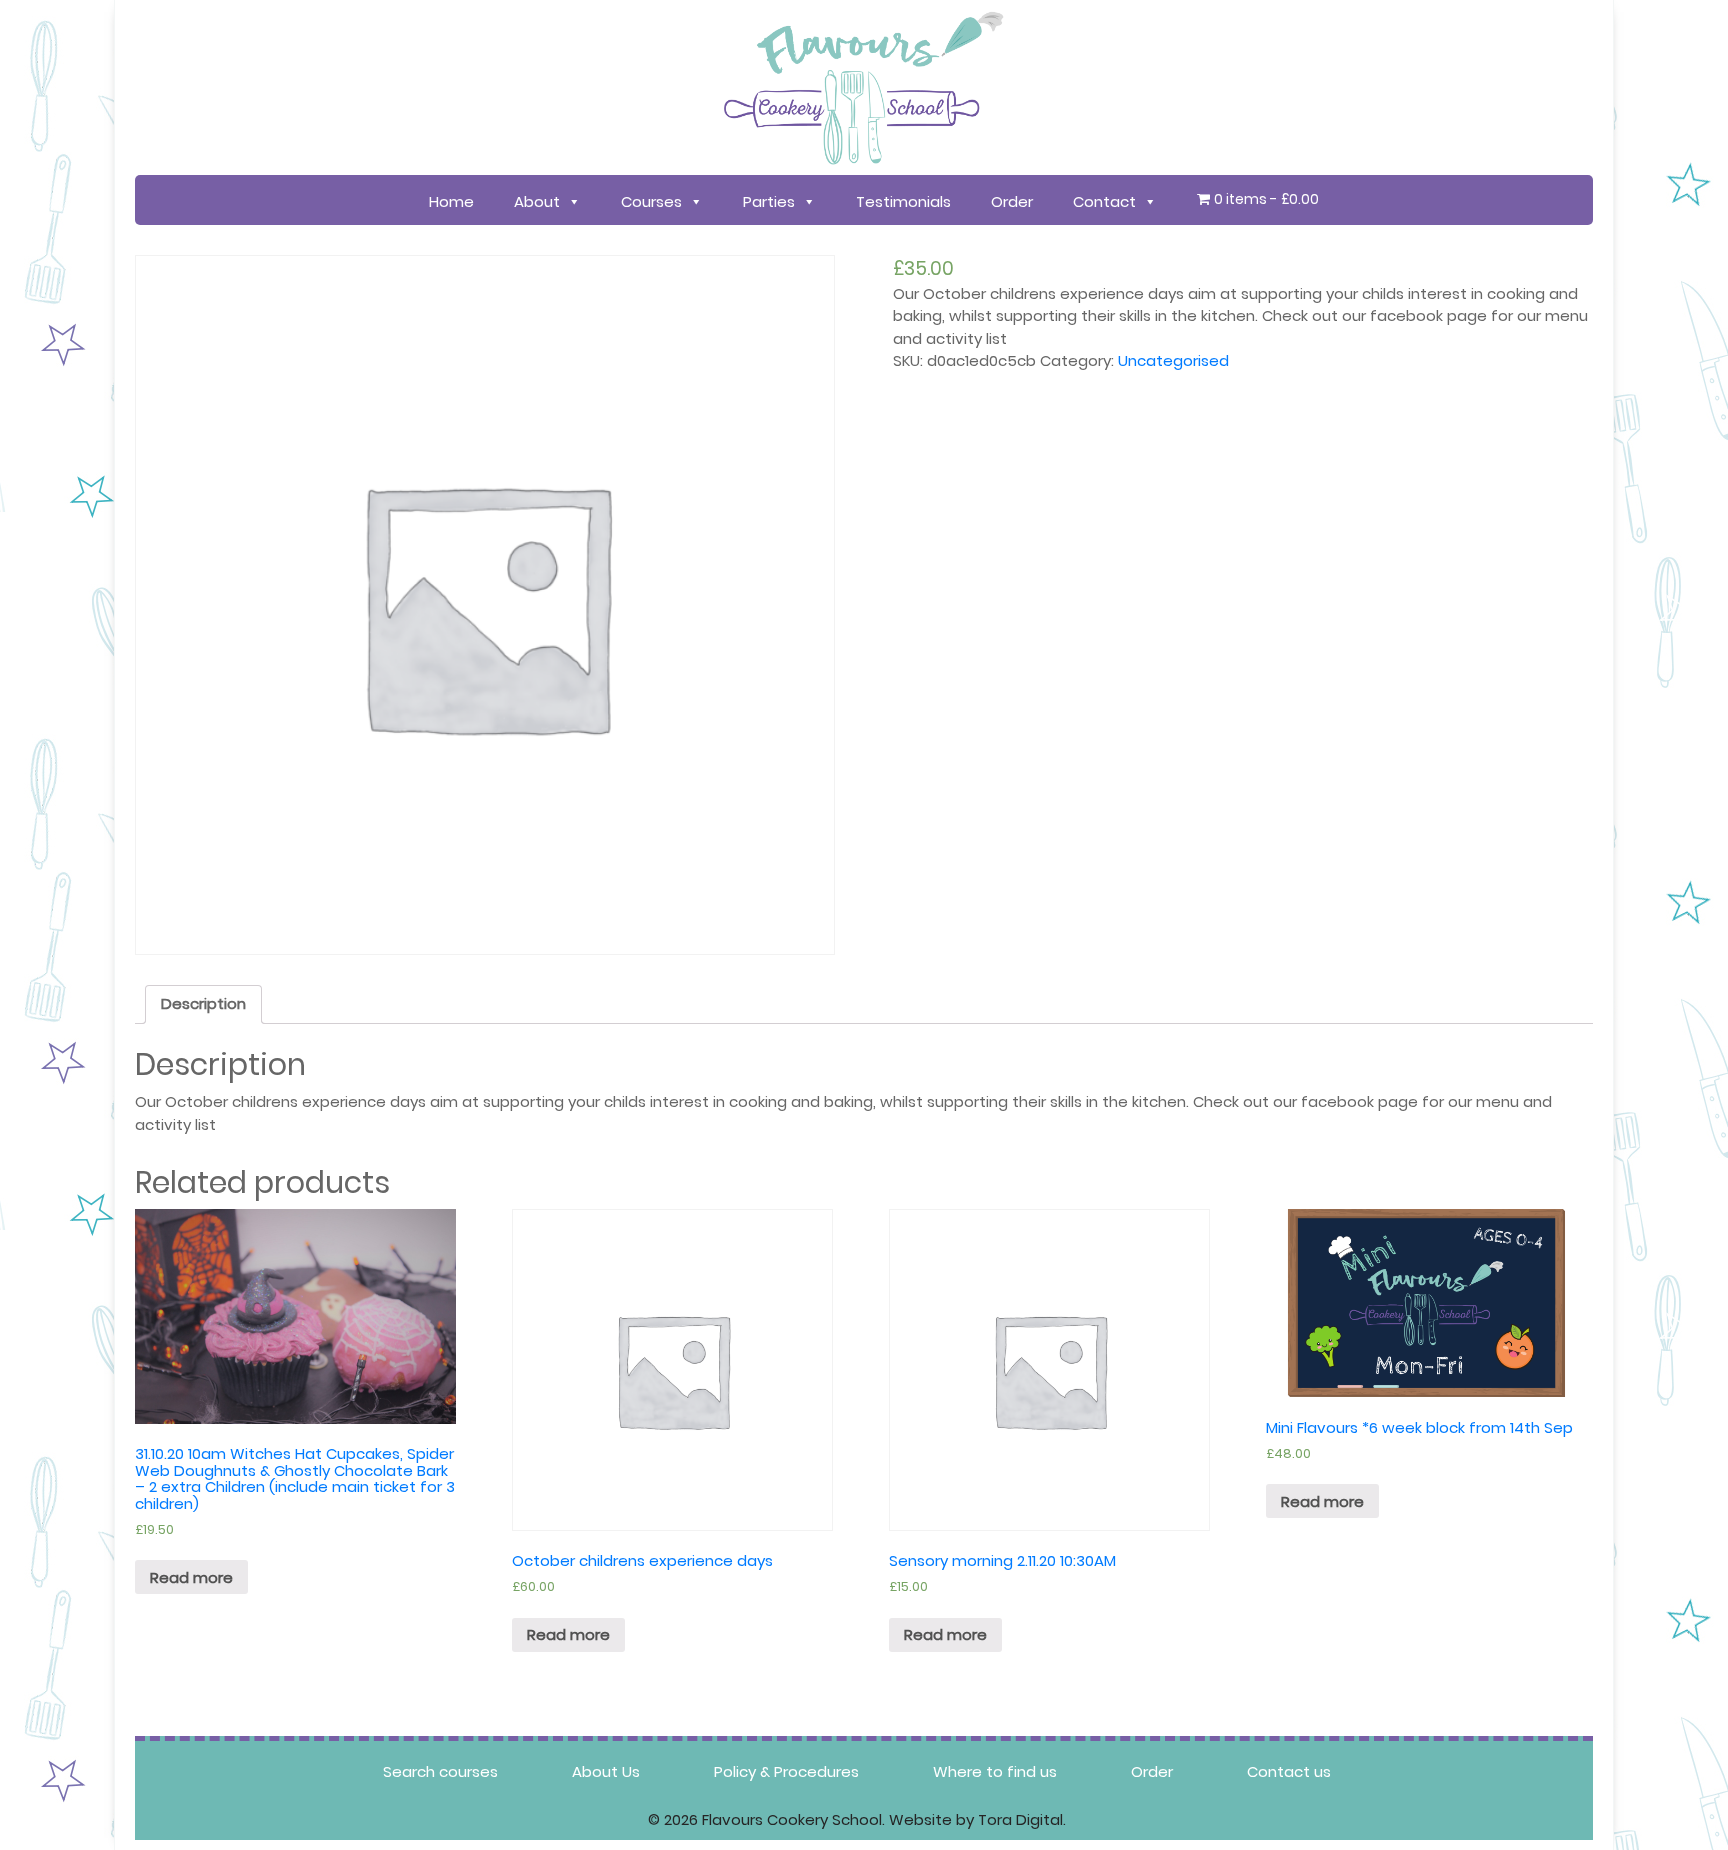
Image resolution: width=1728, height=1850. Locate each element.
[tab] (203, 1005)
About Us (606, 1771)
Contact (1104, 201)
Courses (651, 201)
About (537, 201)
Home (451, 201)
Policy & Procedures (786, 1771)
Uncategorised (1173, 360)
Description (203, 1003)
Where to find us (995, 1771)
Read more (191, 1577)
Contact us (1289, 1771)
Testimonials (903, 201)
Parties (769, 201)
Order (1012, 201)
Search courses (440, 1771)
